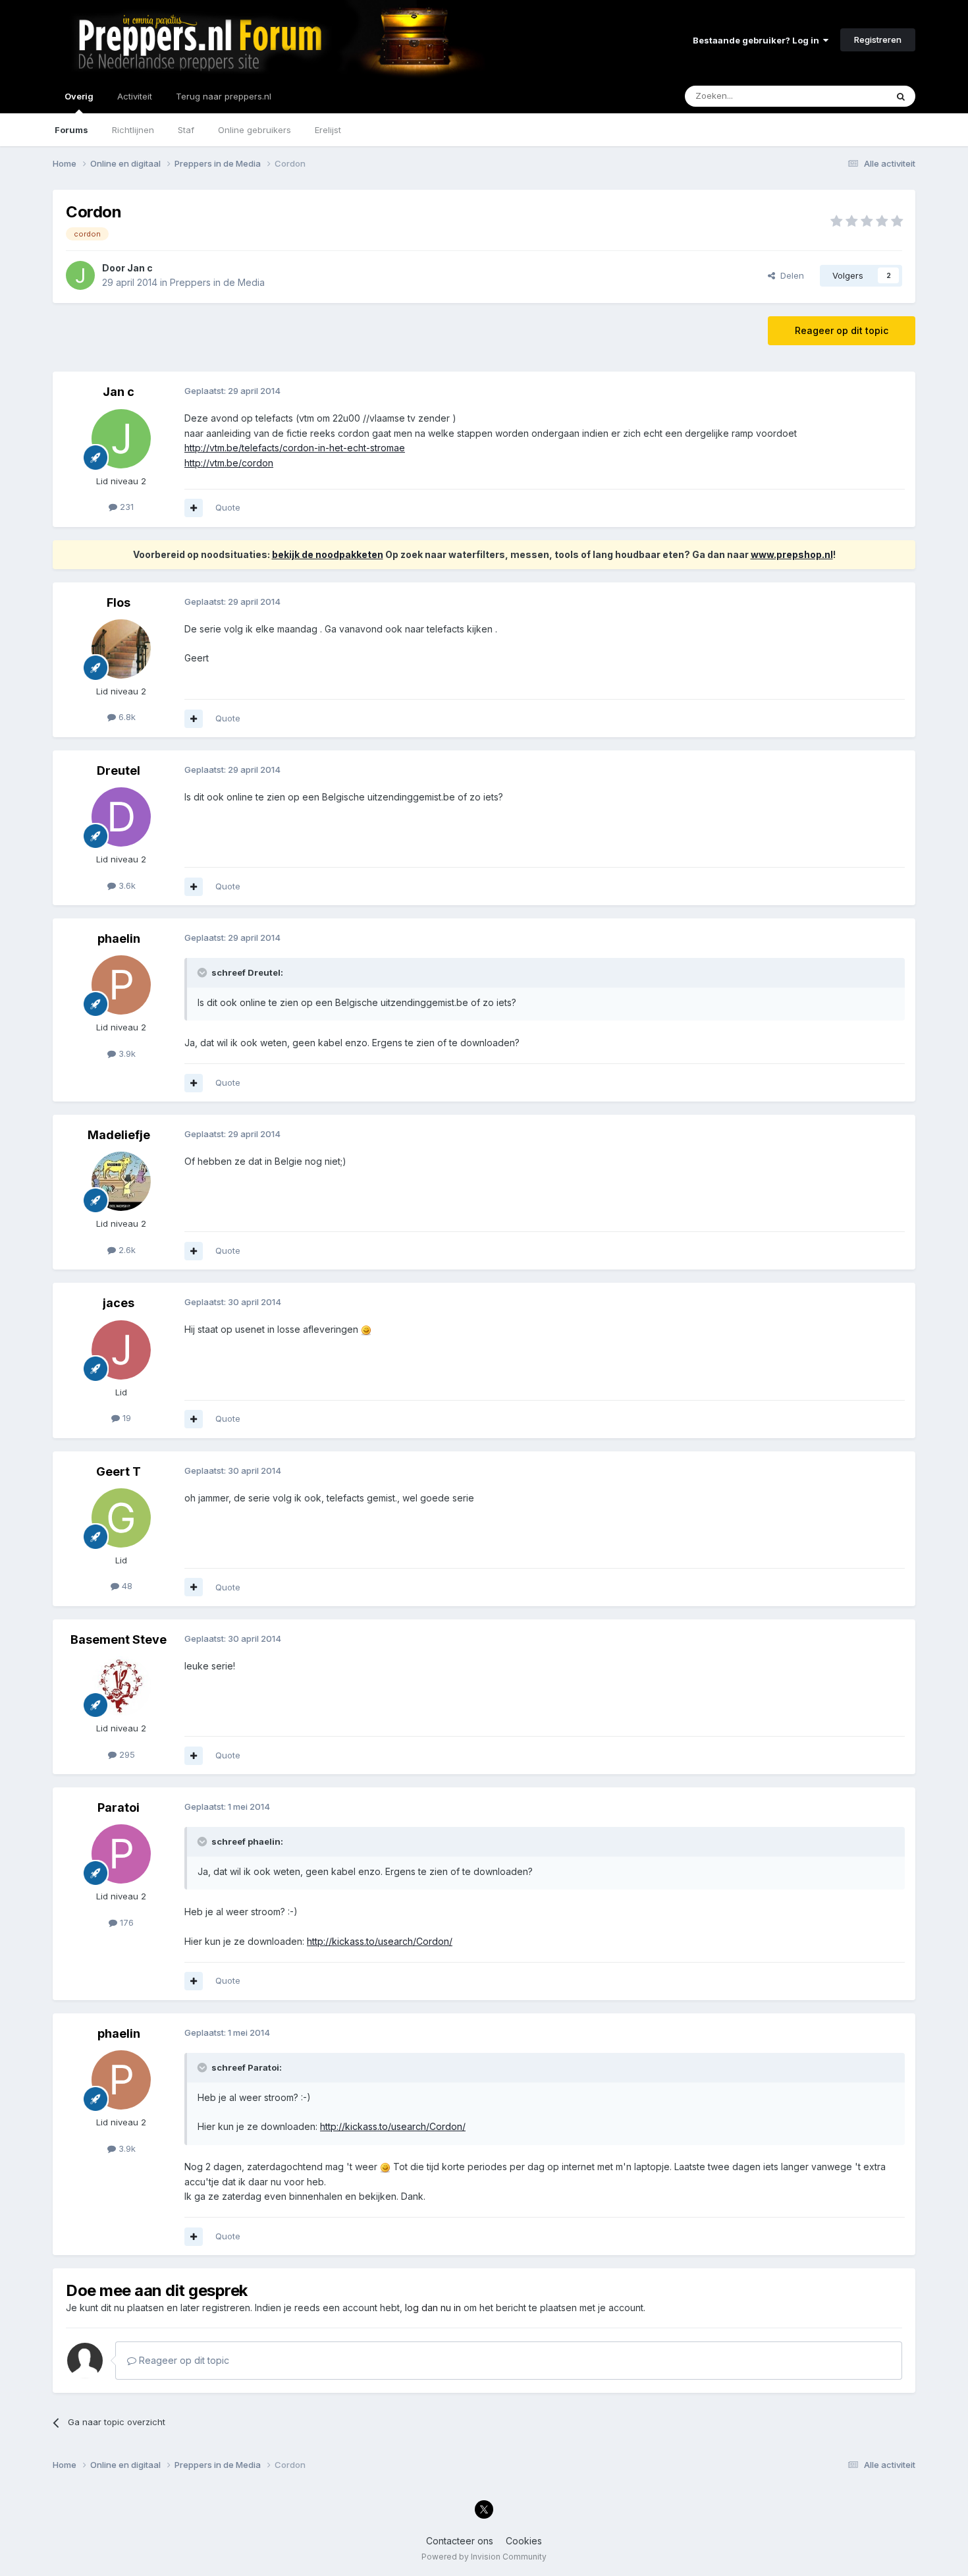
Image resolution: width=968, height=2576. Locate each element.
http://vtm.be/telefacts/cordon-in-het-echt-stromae (295, 448)
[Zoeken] (901, 96)
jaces (119, 1303)
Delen (790, 275)
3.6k (126, 885)
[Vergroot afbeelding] (366, 1329)
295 (126, 1754)
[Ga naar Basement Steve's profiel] (121, 1686)
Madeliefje (119, 1135)
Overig (79, 96)
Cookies (524, 2541)
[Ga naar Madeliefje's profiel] (121, 1181)
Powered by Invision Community (484, 2557)
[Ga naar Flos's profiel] (121, 649)
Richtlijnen (133, 130)
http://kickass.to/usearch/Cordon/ (380, 1941)
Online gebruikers (255, 130)
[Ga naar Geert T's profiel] (121, 1518)
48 (126, 1586)
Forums (71, 130)
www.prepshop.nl (792, 554)
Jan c (140, 268)
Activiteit (135, 96)
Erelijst (328, 130)
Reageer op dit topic (842, 330)
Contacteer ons (460, 2541)
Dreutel (119, 770)
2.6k (126, 1250)
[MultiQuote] (194, 508)
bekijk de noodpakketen (328, 554)
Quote (228, 507)
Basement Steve (119, 1639)
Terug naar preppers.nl (224, 96)
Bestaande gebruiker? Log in (758, 40)
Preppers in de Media (217, 282)
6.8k (126, 717)
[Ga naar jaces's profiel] (121, 1350)
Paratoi (119, 1807)
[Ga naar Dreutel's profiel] (121, 817)
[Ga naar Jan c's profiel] (80, 275)
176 (125, 1922)
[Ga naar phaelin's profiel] (121, 985)
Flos (119, 602)
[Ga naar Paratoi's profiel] (121, 1854)
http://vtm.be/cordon (229, 463)
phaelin (119, 938)
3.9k (126, 1053)
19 (125, 1418)
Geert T (119, 1471)
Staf (186, 130)
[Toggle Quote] (203, 972)
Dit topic (852, 96)
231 (125, 507)
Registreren (878, 40)
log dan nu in (433, 2308)
